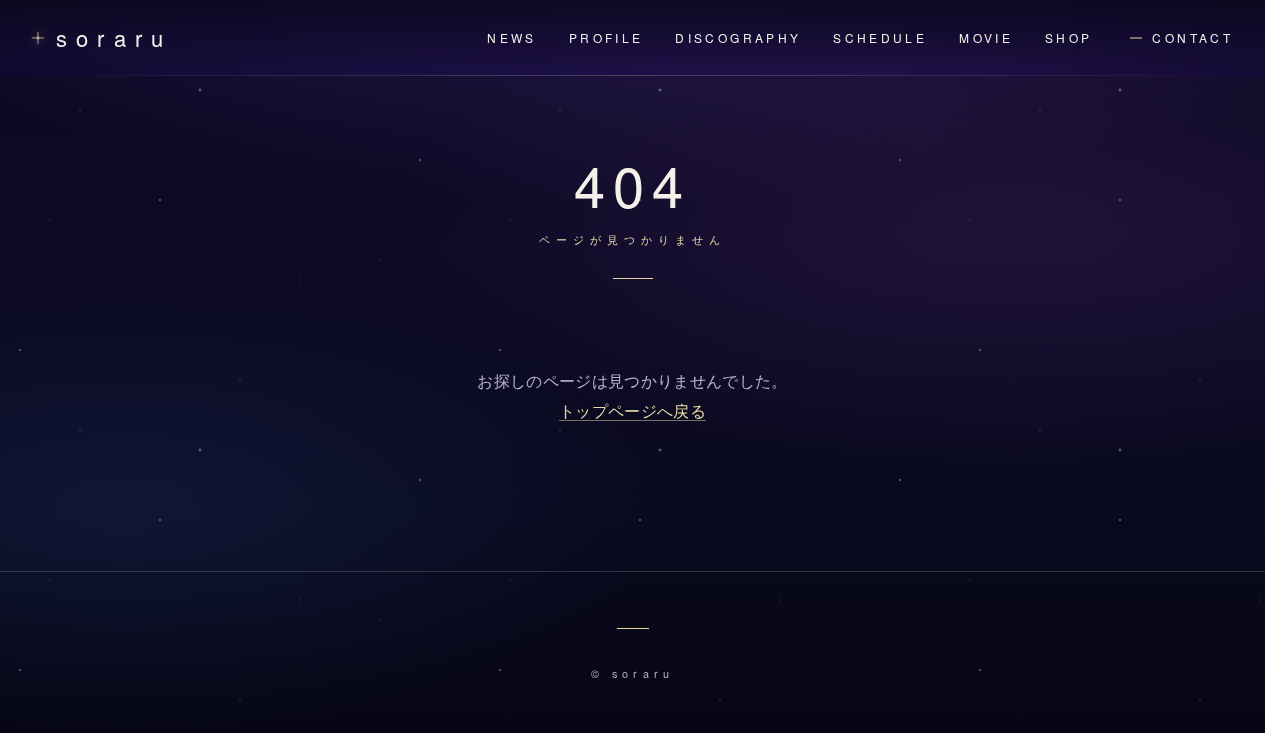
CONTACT (1192, 37)
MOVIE (986, 37)
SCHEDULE (880, 37)
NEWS (511, 37)
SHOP (1068, 37)
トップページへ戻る (632, 411)
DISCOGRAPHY (738, 37)
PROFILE (606, 37)
